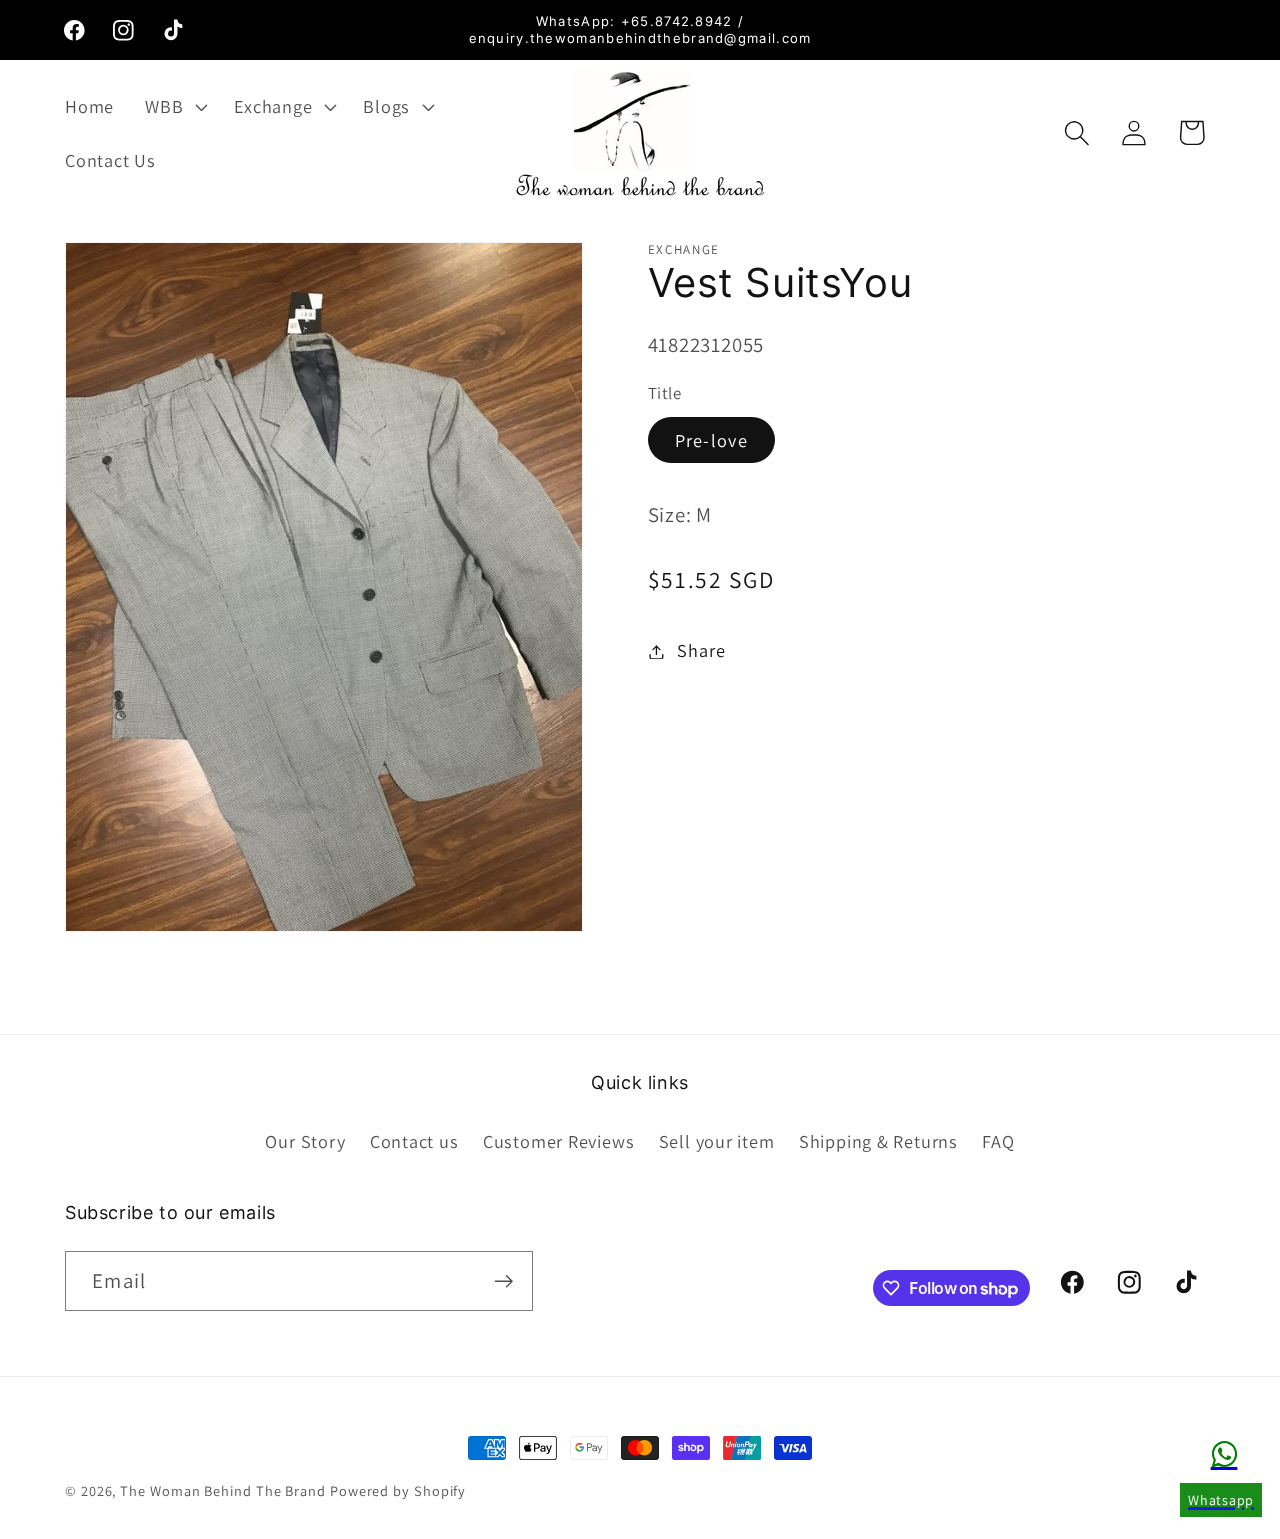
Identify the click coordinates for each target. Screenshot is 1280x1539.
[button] (174, 106)
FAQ (998, 1141)
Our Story (305, 1141)
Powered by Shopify (398, 1490)
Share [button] (701, 651)
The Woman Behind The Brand (223, 1490)
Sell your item (717, 1141)
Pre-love (711, 440)
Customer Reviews (558, 1141)
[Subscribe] (503, 1281)
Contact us (414, 1141)
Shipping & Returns (878, 1141)
